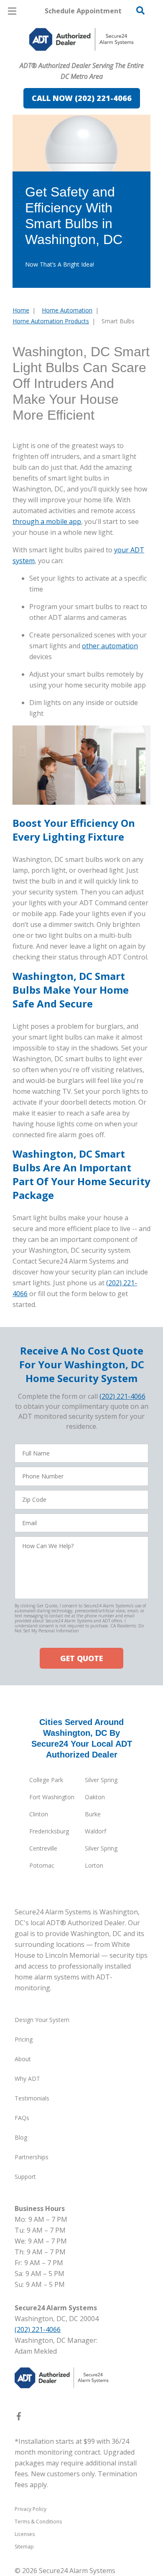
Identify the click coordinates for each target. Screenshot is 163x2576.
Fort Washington (52, 1797)
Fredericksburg (49, 1831)
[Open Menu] (12, 11)
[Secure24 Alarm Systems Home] (81, 39)
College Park (46, 1780)
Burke (93, 1814)
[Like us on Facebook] (19, 2418)
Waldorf (96, 1831)
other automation (110, 646)
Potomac (42, 1865)
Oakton (95, 1797)
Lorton (94, 1865)
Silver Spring (101, 1780)
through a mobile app (47, 521)
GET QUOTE (81, 1658)
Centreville (43, 1848)
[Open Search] (140, 10)
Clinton (39, 1814)
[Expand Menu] (89, 58)
